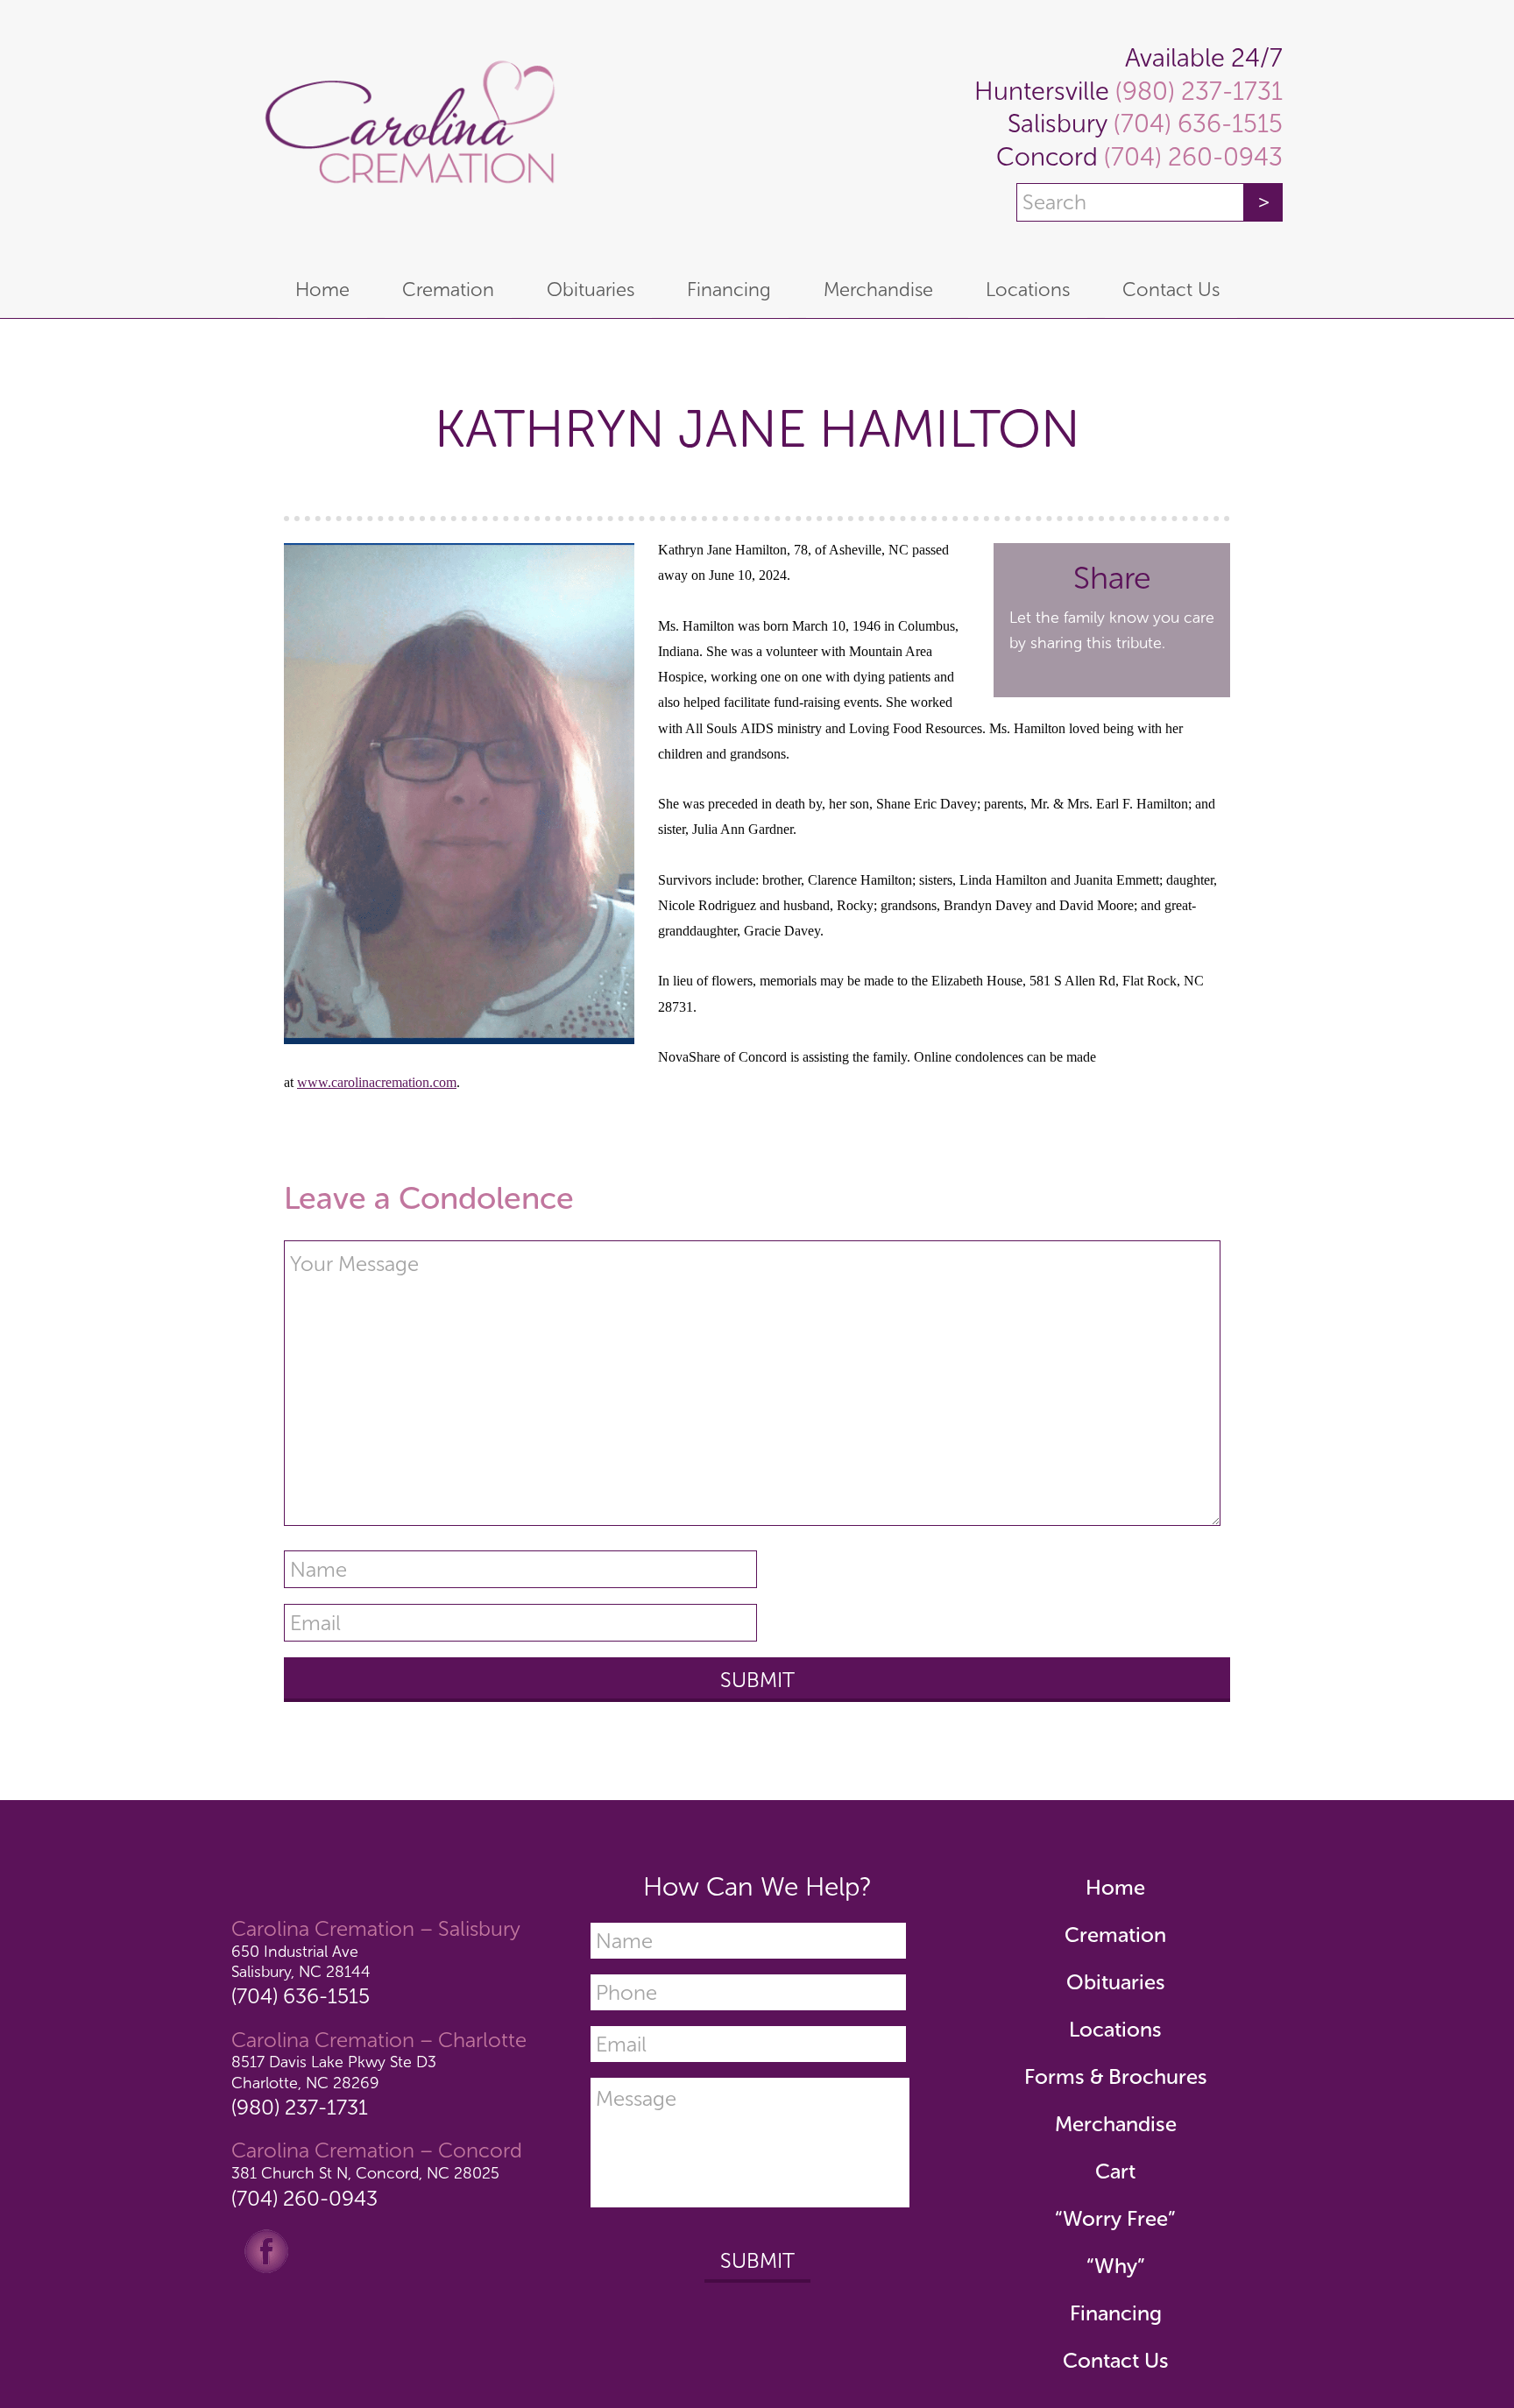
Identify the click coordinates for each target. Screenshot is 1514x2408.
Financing (1116, 2313)
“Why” (1116, 2266)
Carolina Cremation (407, 131)
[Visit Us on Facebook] (266, 2249)
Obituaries (1116, 1982)
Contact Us (1116, 2360)
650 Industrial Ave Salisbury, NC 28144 (301, 1962)
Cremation (1115, 1935)
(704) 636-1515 (1195, 124)
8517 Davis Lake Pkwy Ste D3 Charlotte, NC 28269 (334, 2072)
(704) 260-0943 (1190, 157)
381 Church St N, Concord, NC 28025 (365, 2173)
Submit (757, 2260)
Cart (1115, 2171)
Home (1115, 1887)
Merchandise (1116, 2124)
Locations (1115, 2029)
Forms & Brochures (1116, 2076)
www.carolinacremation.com (377, 1082)
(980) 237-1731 (1196, 92)
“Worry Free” (1115, 2218)
